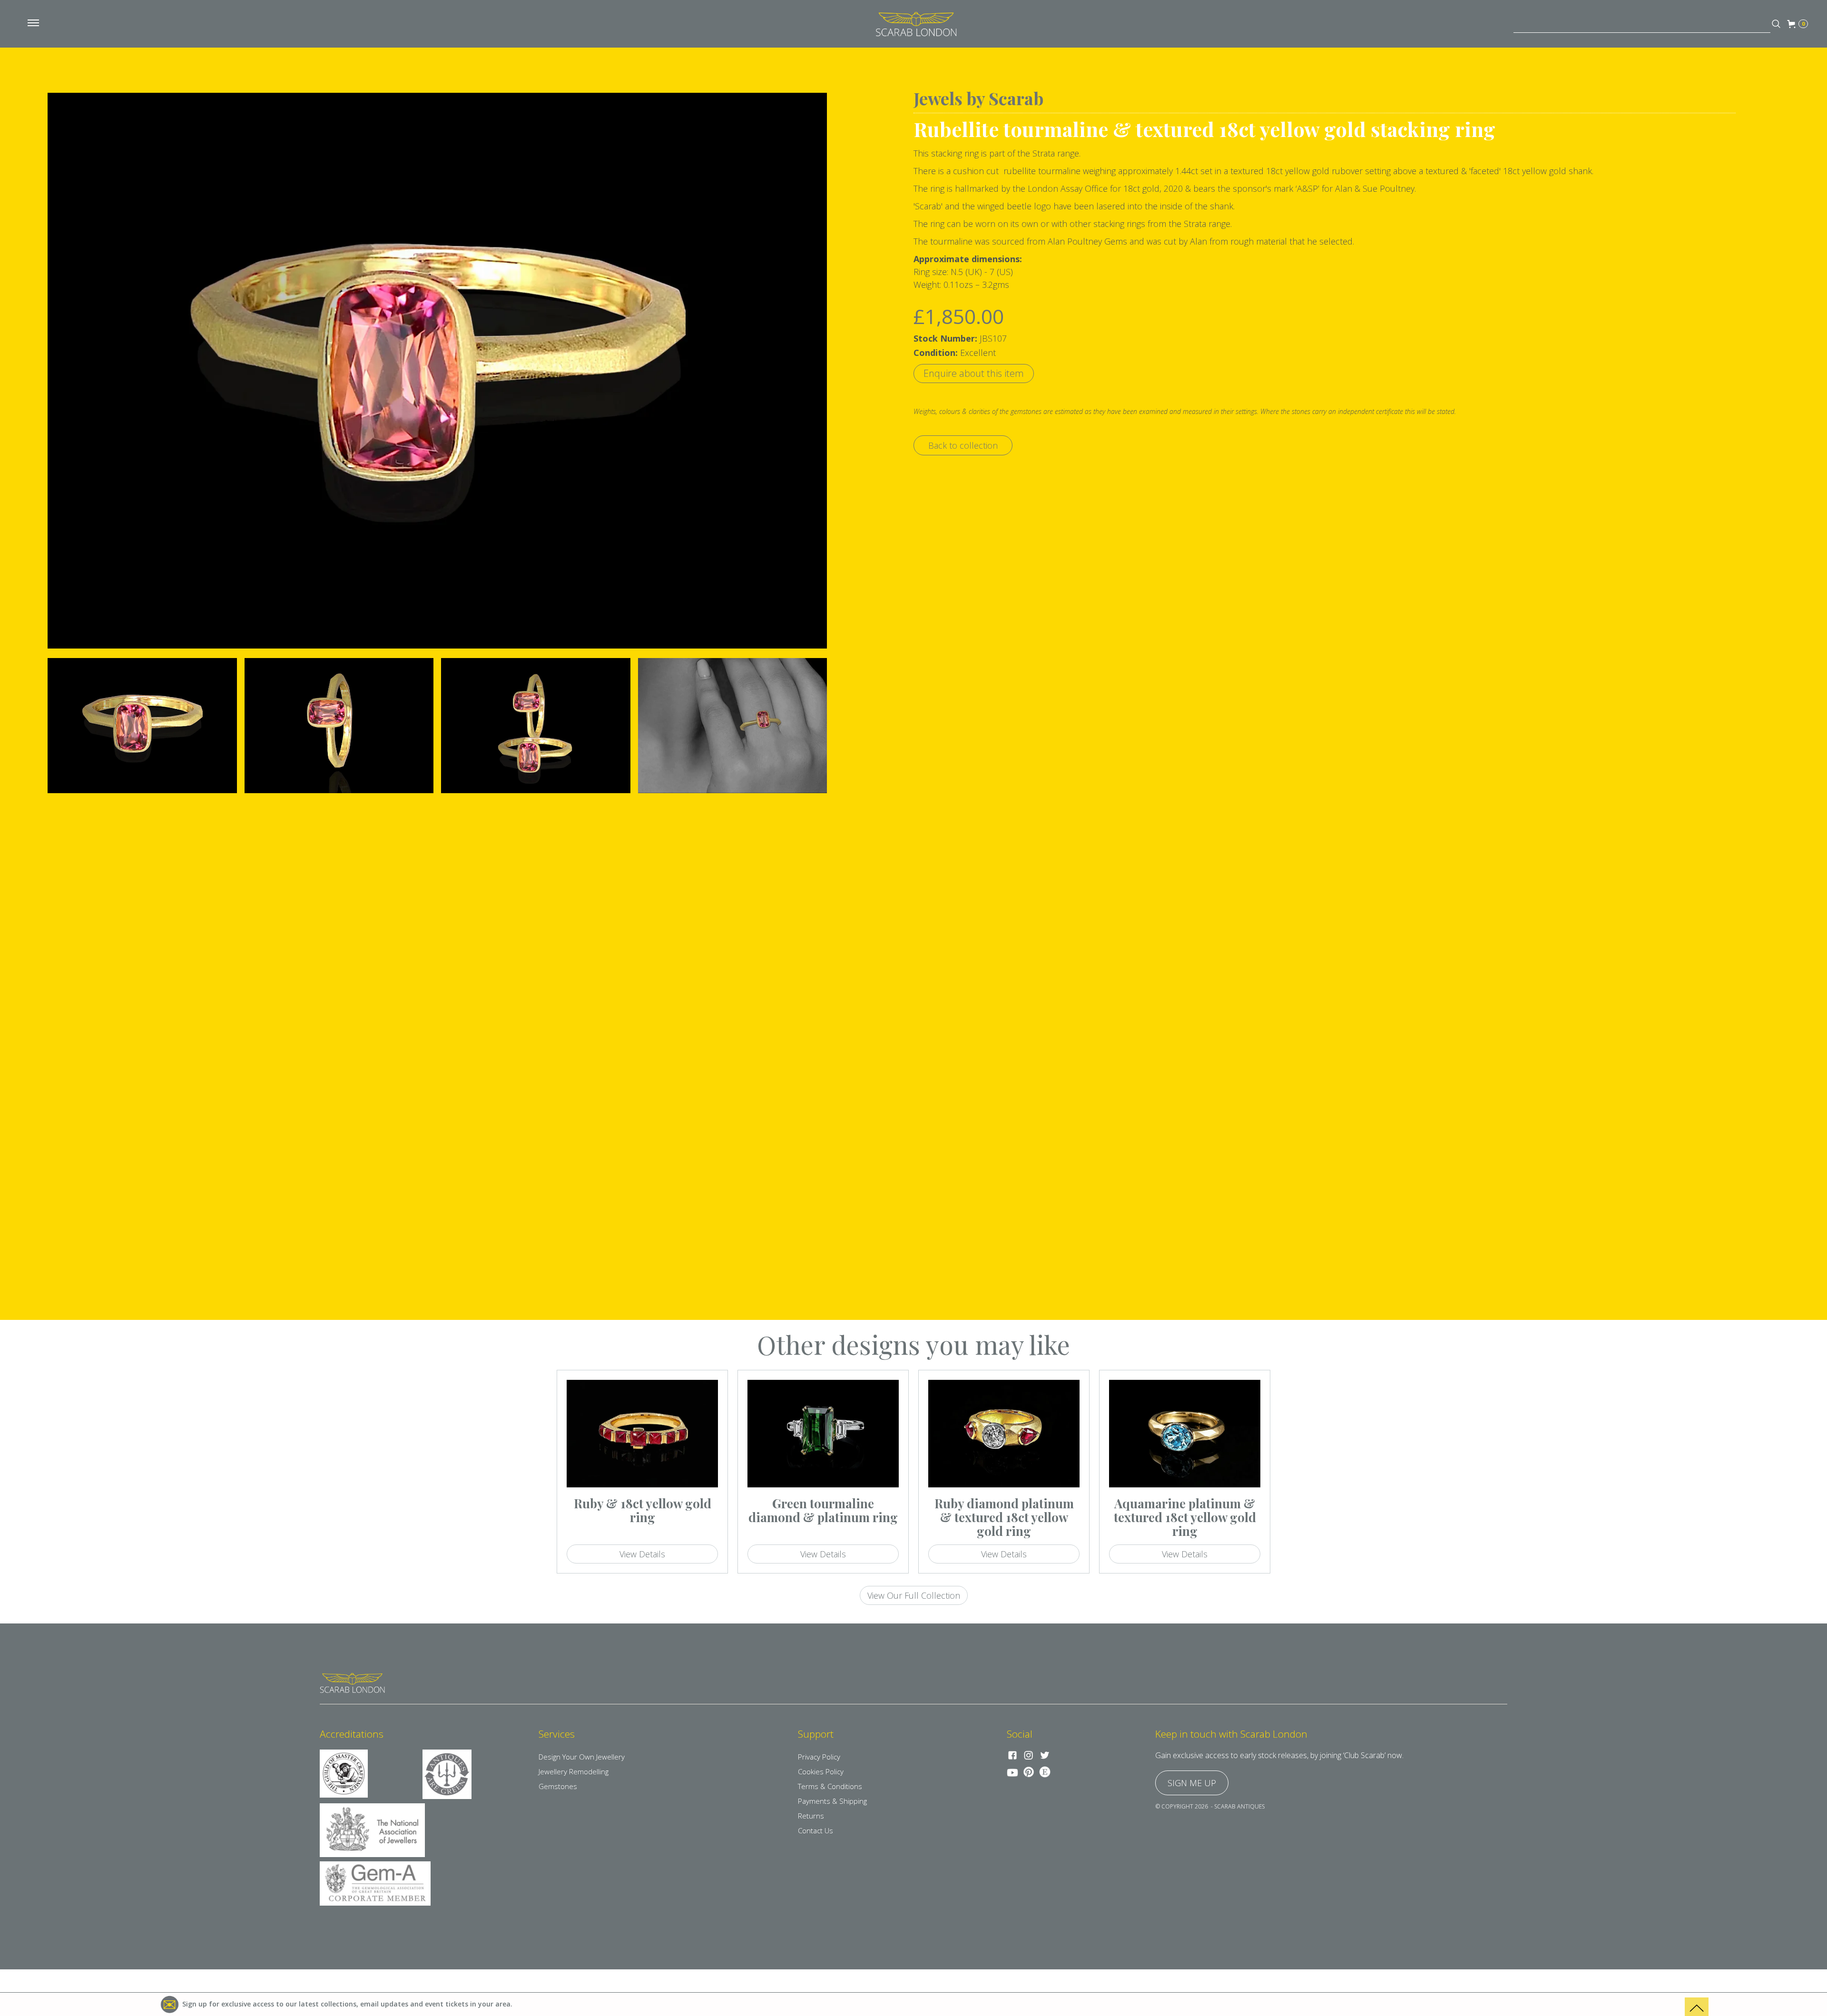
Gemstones (558, 1786)
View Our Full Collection (914, 1595)
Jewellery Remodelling (574, 1771)
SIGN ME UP (1192, 1783)
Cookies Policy (821, 1771)
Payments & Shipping (832, 1801)
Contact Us (815, 1830)
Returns (811, 1816)
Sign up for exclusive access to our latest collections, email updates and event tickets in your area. (347, 2004)
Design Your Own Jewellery (582, 1757)
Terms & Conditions (830, 1786)
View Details (642, 1554)
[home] (916, 24)
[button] (33, 24)
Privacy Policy (819, 1757)
